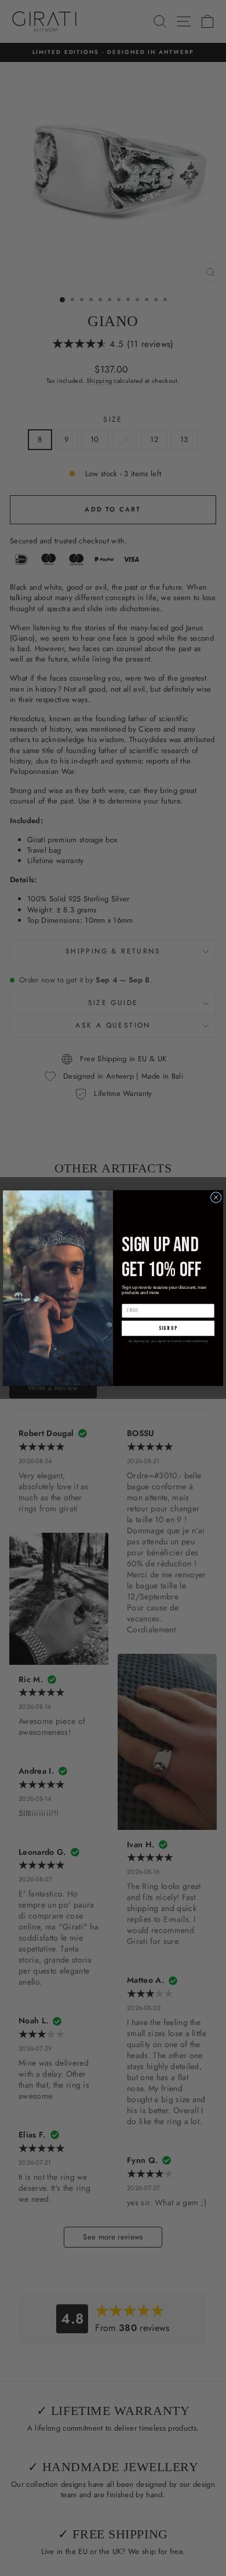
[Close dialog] (216, 1197)
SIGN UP (168, 1328)
